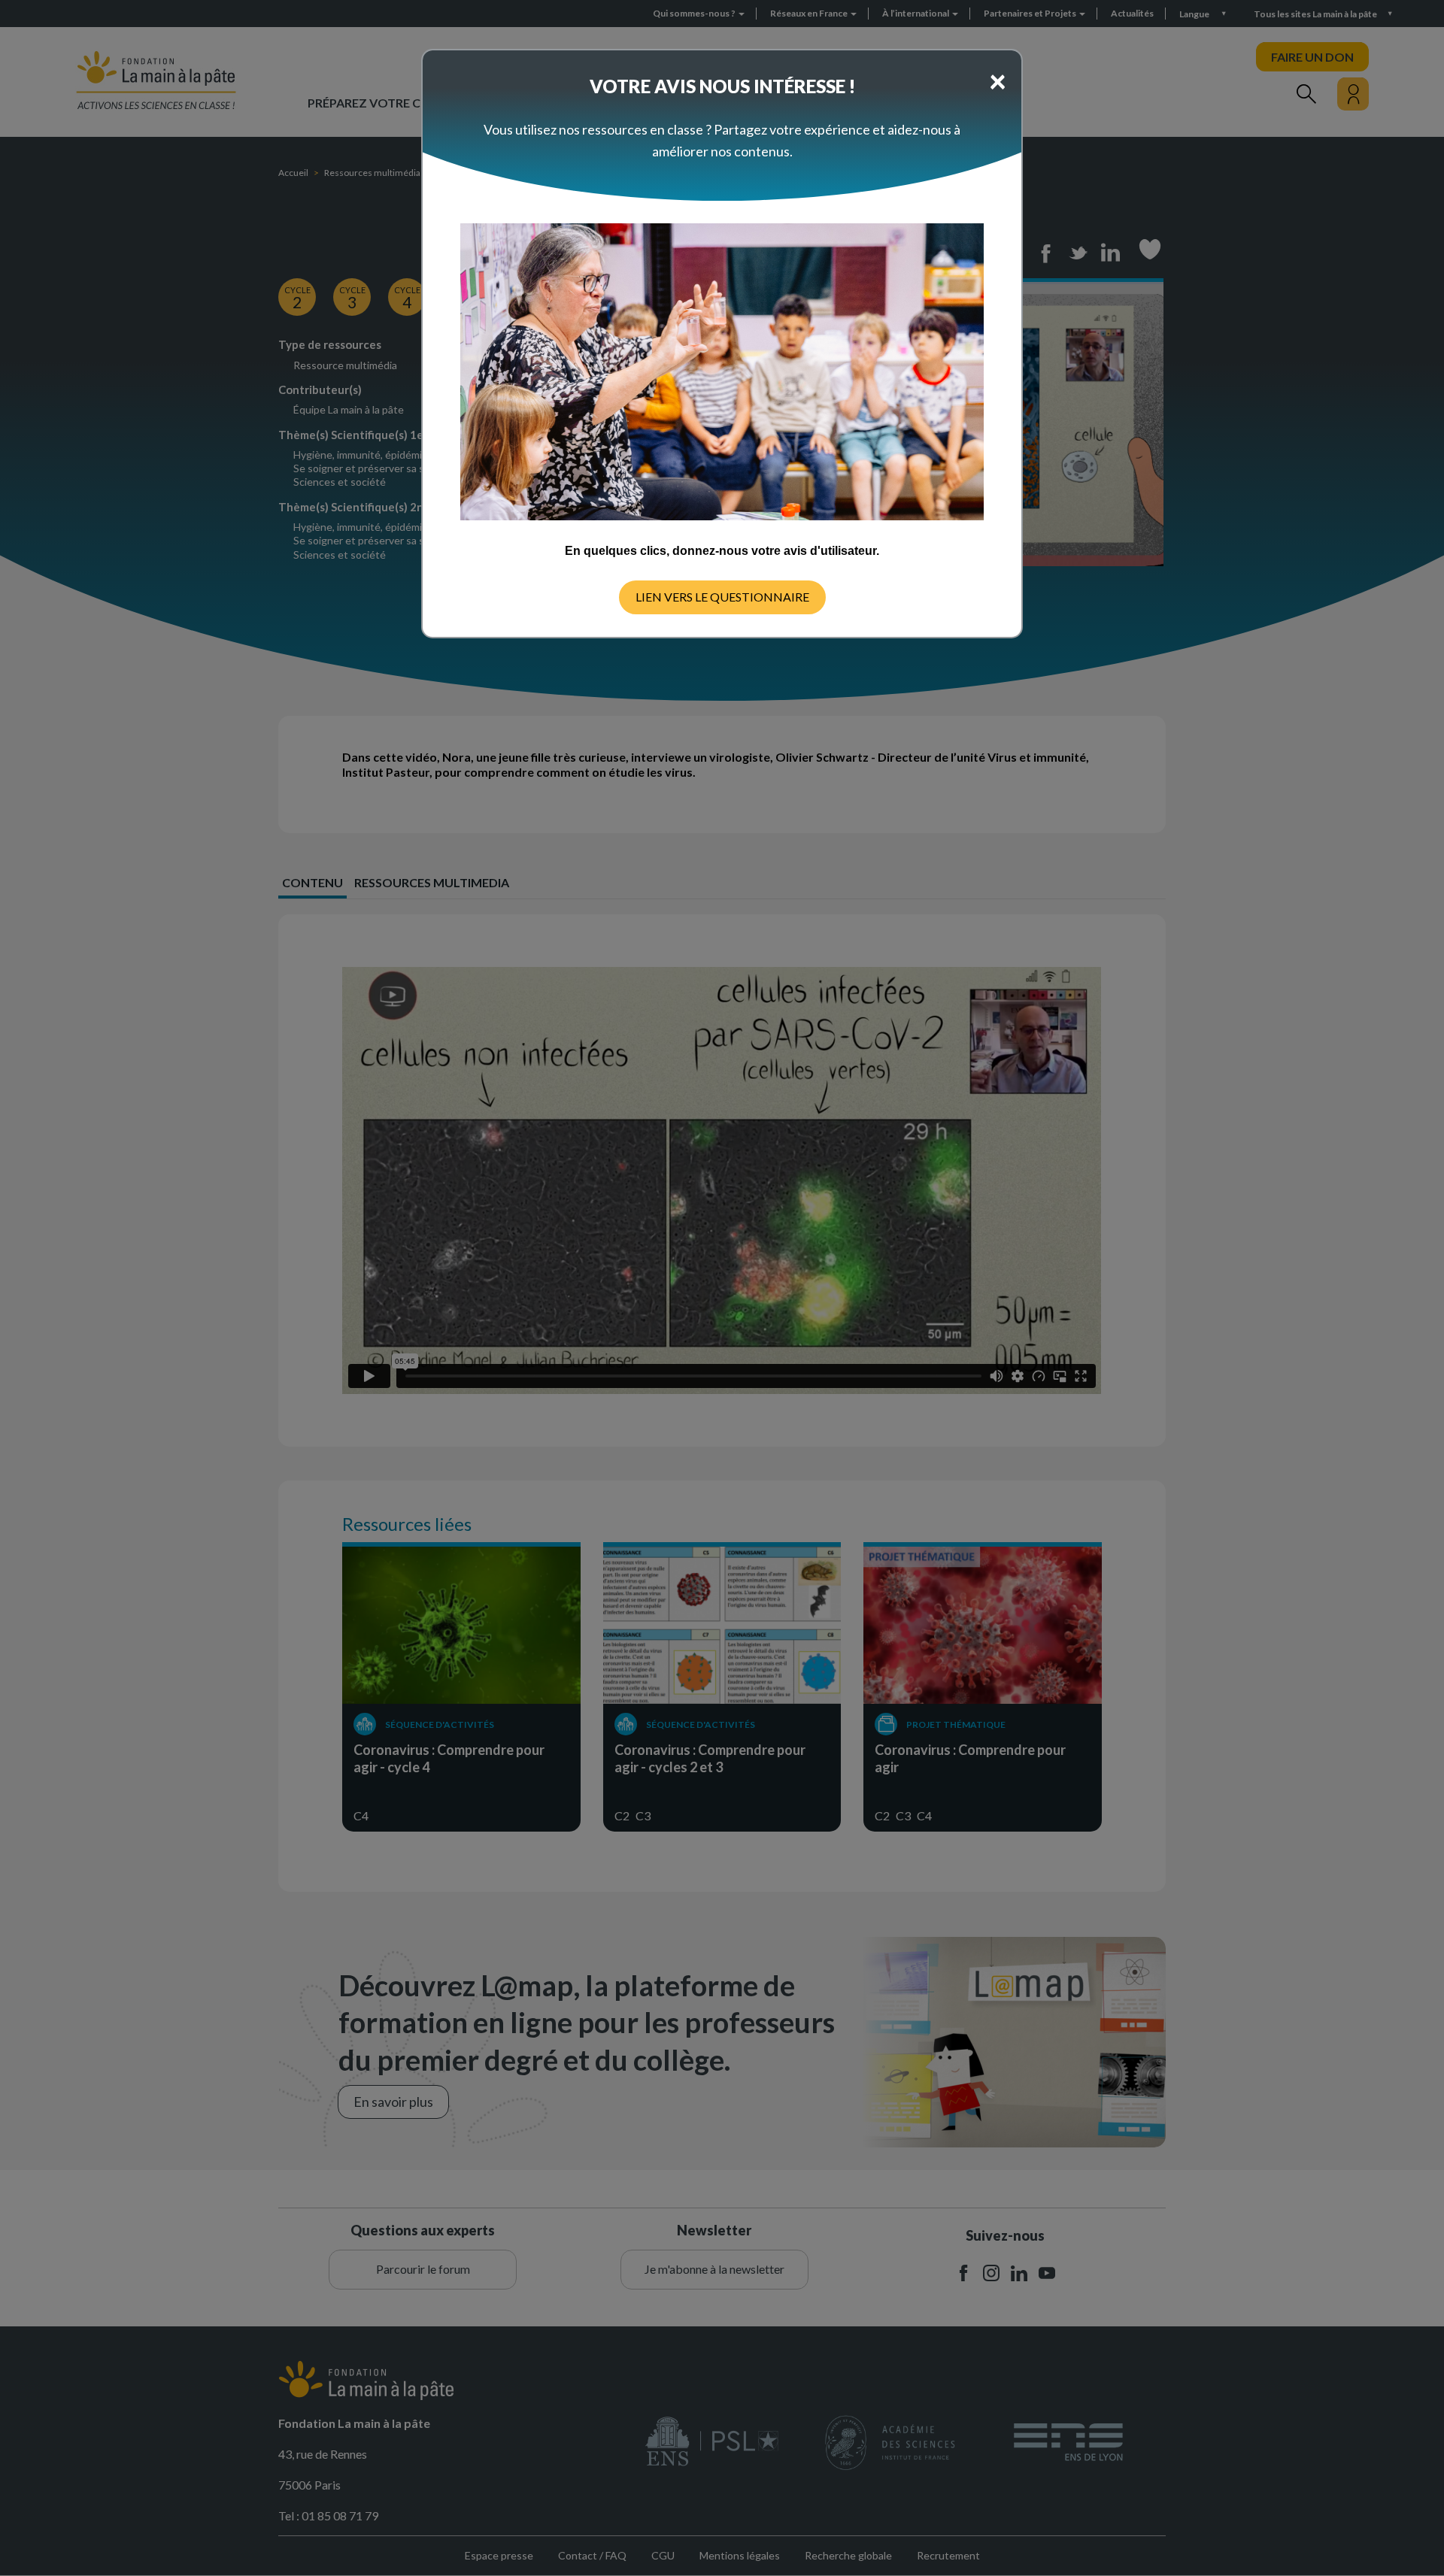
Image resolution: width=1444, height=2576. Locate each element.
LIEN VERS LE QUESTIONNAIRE (722, 597)
